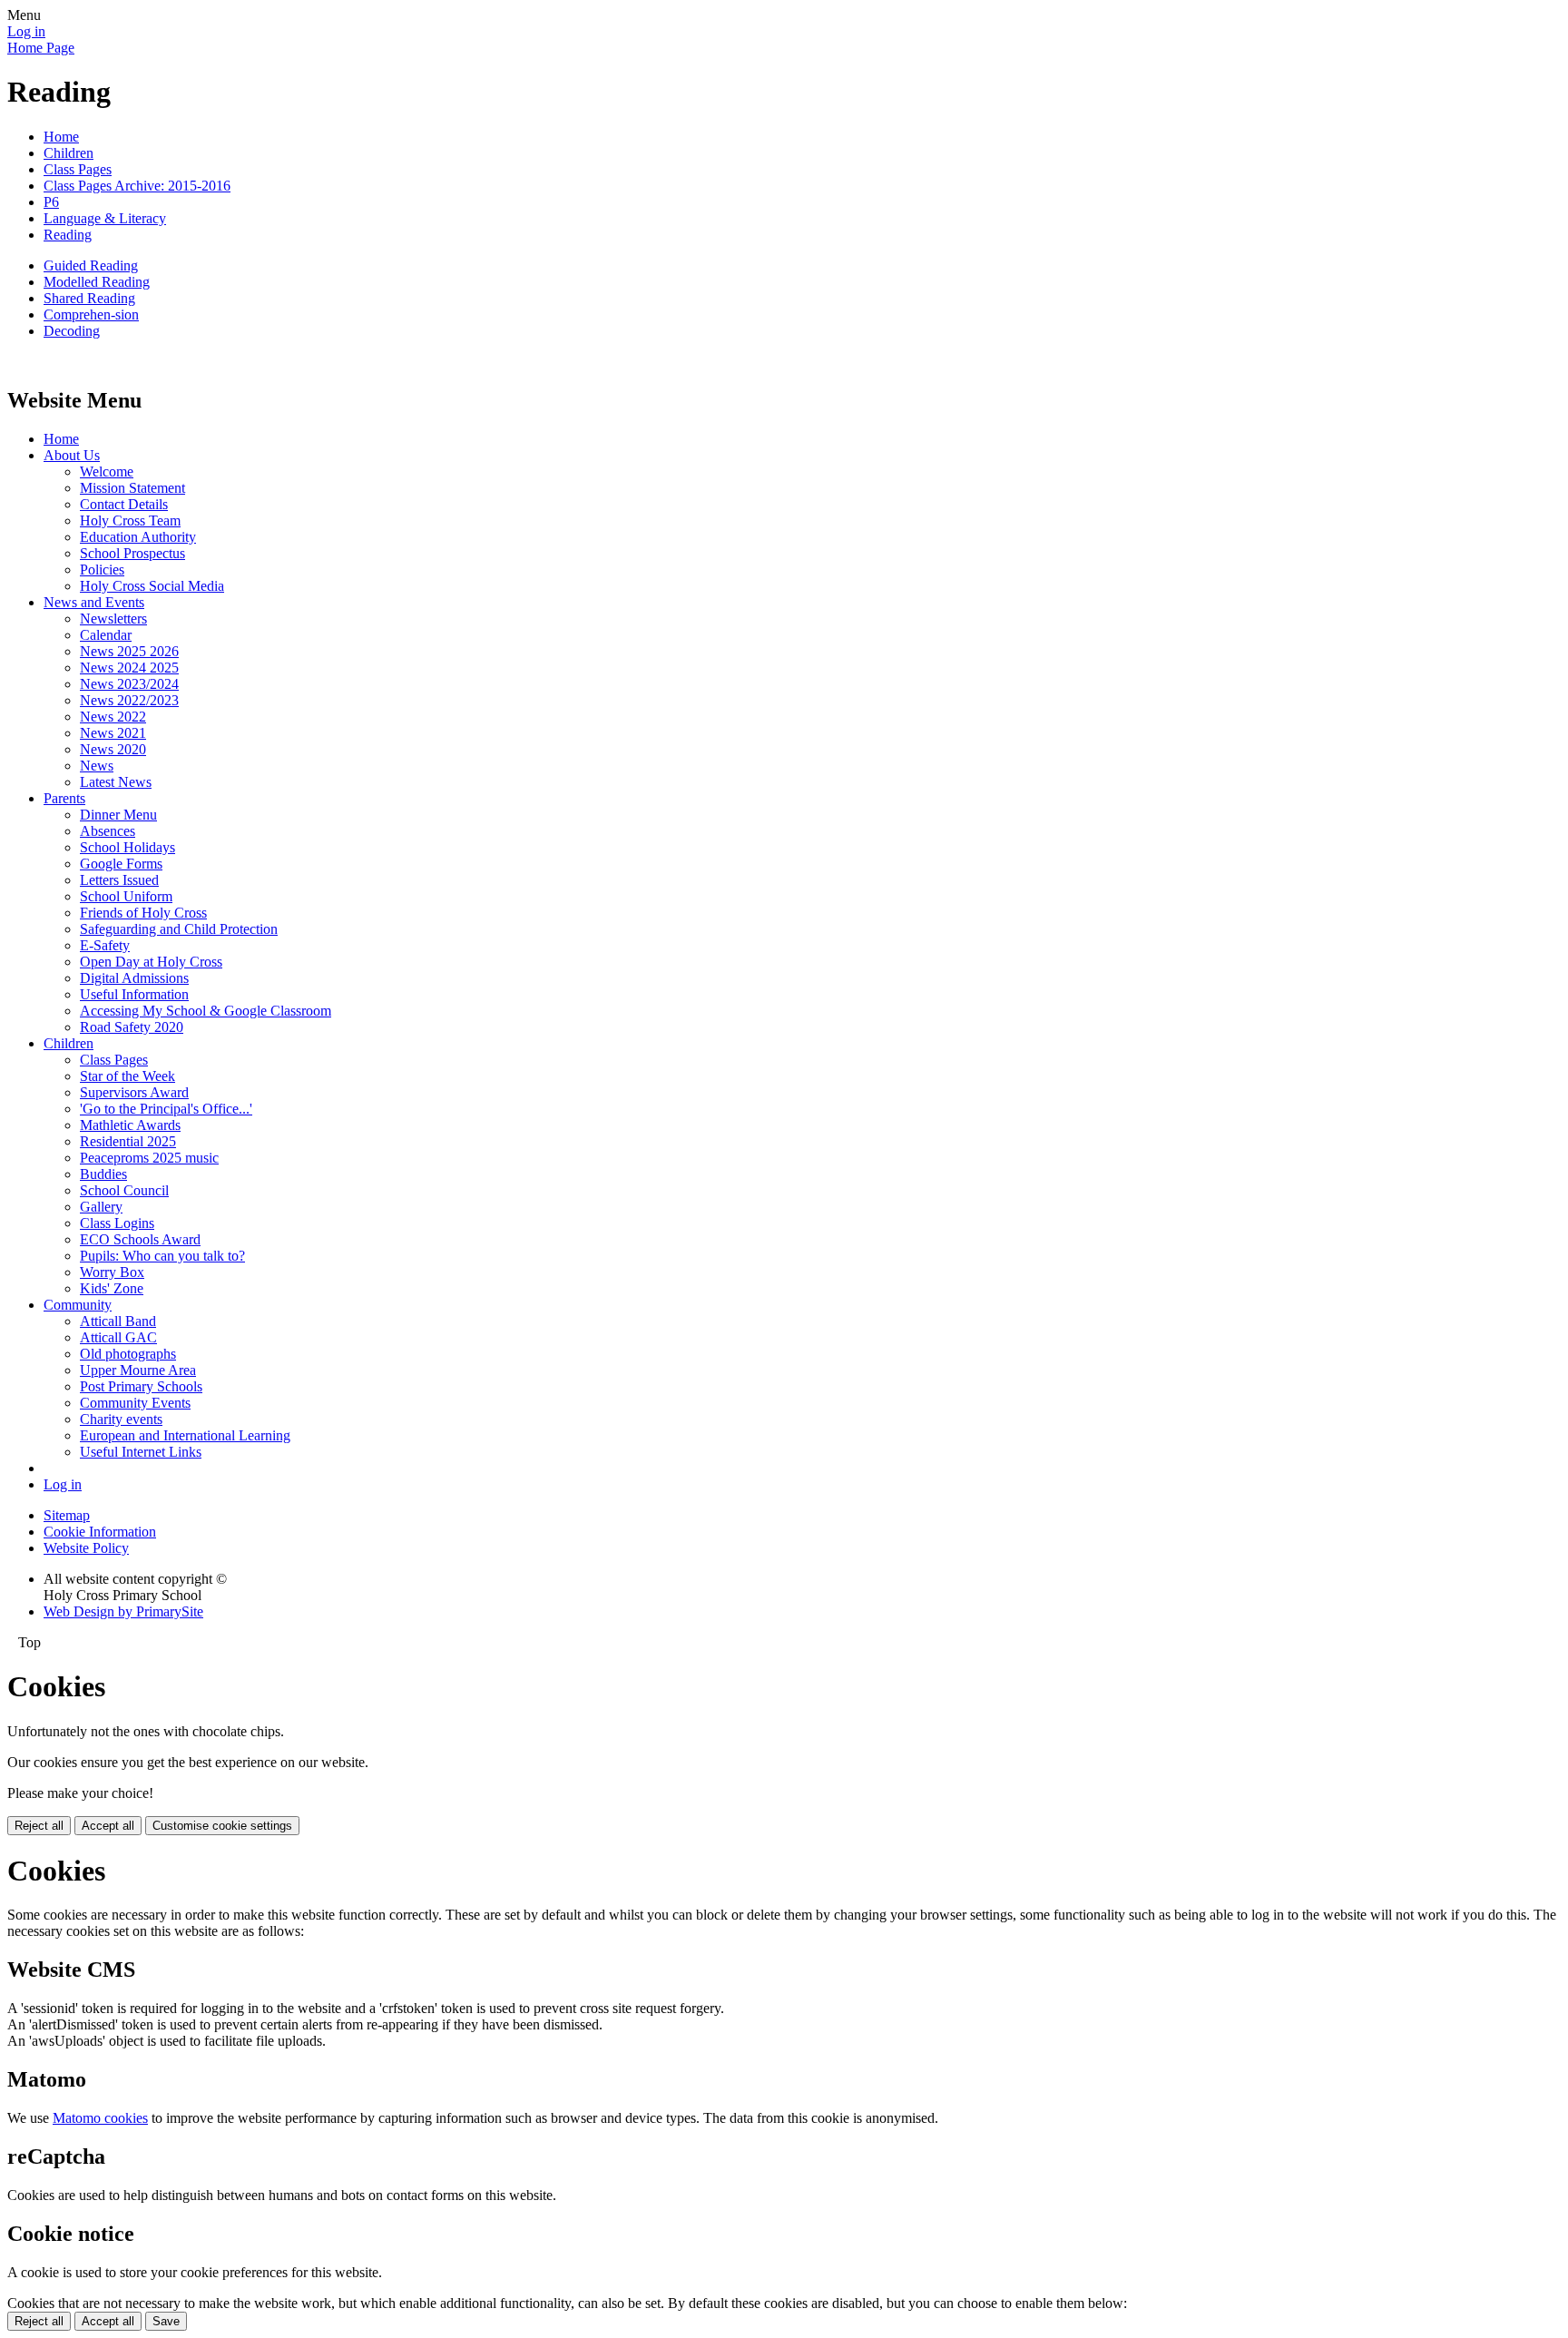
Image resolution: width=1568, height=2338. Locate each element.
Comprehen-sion (91, 314)
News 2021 (113, 733)
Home (61, 137)
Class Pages (78, 169)
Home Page (41, 48)
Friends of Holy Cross (143, 913)
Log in (26, 31)
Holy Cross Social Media (152, 586)
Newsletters (113, 619)
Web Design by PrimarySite (123, 1611)
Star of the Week (127, 1076)
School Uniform (126, 896)
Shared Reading (89, 298)
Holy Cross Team (130, 521)
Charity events (121, 1419)
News (97, 766)
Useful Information (134, 994)
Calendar (106, 635)
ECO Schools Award (140, 1239)
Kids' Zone (112, 1288)
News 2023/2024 (129, 684)
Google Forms (121, 864)
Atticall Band (118, 1321)
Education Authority (138, 537)
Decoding (72, 331)
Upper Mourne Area (138, 1370)
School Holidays (127, 847)
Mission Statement (132, 488)
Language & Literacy (105, 218)
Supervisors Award (134, 1092)
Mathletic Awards (130, 1125)
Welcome (107, 472)
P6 (51, 202)
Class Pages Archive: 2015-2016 (137, 186)
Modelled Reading (97, 282)
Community (78, 1305)
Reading (68, 235)
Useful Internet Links (141, 1452)
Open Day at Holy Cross (151, 962)
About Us (72, 455)
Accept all (108, 1826)
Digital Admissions (134, 978)
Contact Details (124, 504)
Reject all (39, 1826)
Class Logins (117, 1223)
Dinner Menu (118, 815)
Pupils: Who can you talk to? (162, 1256)
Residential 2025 (128, 1141)
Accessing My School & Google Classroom (206, 1011)
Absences (108, 831)
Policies (102, 570)
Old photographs (128, 1354)
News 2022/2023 (129, 700)
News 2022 (113, 717)
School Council (124, 1190)
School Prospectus (132, 553)
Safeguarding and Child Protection (179, 929)
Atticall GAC (118, 1337)
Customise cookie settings (222, 1826)
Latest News (116, 782)
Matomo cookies (100, 2118)
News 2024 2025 (129, 668)
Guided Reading (91, 265)
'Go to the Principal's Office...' (166, 1109)
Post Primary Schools (141, 1386)
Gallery (101, 1207)
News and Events (94, 602)
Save (166, 2321)
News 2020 (113, 749)
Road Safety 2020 (132, 1027)
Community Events (135, 1403)
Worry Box (112, 1272)
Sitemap (67, 1515)
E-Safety (105, 945)
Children (69, 153)
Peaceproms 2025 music (149, 1158)
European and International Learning (185, 1435)
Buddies (103, 1174)
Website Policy (86, 1548)
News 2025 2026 (129, 651)
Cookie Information (100, 1532)
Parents (64, 798)
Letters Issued (119, 880)
